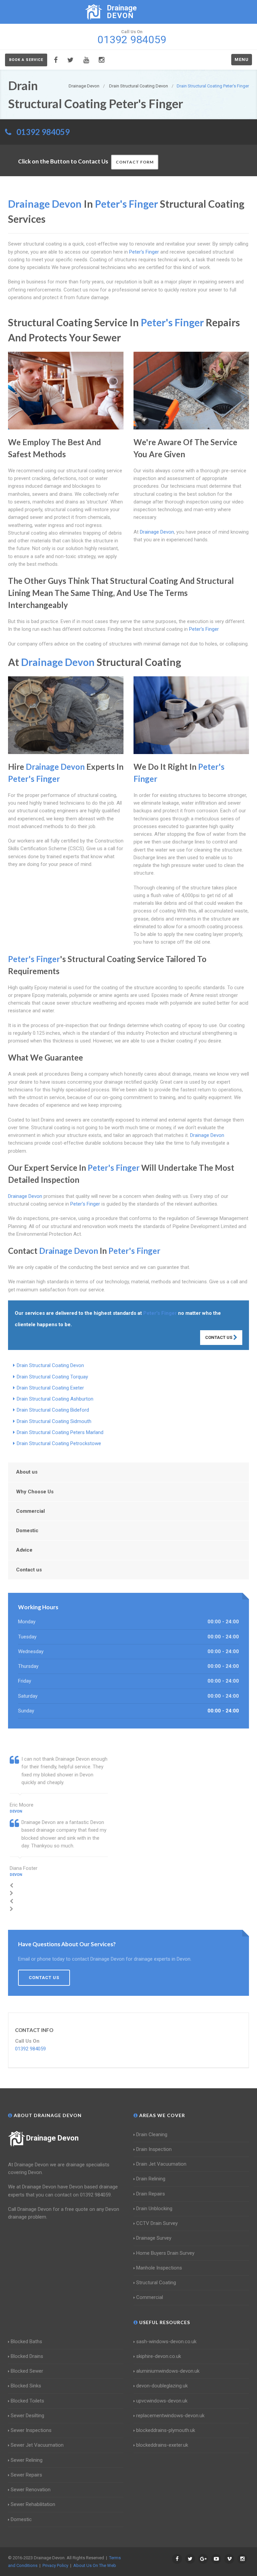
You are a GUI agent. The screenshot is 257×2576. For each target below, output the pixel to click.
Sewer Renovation (31, 2490)
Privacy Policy (55, 2565)
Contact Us (219, 1337)
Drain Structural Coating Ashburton (55, 1399)
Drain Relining (151, 2179)
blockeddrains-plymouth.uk (166, 2430)
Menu (242, 59)
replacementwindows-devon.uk (170, 2416)
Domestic (27, 1531)
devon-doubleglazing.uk (162, 2386)
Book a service (26, 60)
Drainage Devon (52, 2138)
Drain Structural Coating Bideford (53, 1410)
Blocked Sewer (27, 2371)
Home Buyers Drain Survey (165, 2253)
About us (27, 1472)
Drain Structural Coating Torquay (52, 1377)
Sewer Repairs (26, 2475)
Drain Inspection (154, 2149)
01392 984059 (43, 132)
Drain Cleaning (152, 2134)
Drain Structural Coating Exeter (50, 1388)
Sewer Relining (27, 2460)
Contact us (29, 1570)
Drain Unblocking (154, 2209)
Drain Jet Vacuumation (161, 2164)
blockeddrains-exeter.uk (162, 2445)
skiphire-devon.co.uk (159, 2356)
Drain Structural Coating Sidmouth (54, 1421)
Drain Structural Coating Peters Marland (60, 1432)
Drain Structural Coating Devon (50, 1365)
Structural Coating (156, 2283)
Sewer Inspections (31, 2430)
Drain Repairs (151, 2194)
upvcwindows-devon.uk (162, 2401)
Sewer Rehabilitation (33, 2504)
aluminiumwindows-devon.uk (168, 2371)
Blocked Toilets (27, 2401)
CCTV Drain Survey (157, 2223)
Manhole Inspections (159, 2268)
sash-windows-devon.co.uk (166, 2342)
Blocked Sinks (26, 2386)
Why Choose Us (35, 1492)
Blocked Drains (27, 2356)
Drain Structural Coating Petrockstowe (59, 1443)
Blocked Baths (26, 2342)
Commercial (30, 1511)
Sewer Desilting (27, 2416)
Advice (24, 1550)
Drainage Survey (154, 2238)
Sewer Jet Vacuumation (37, 2445)
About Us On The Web (95, 2565)
